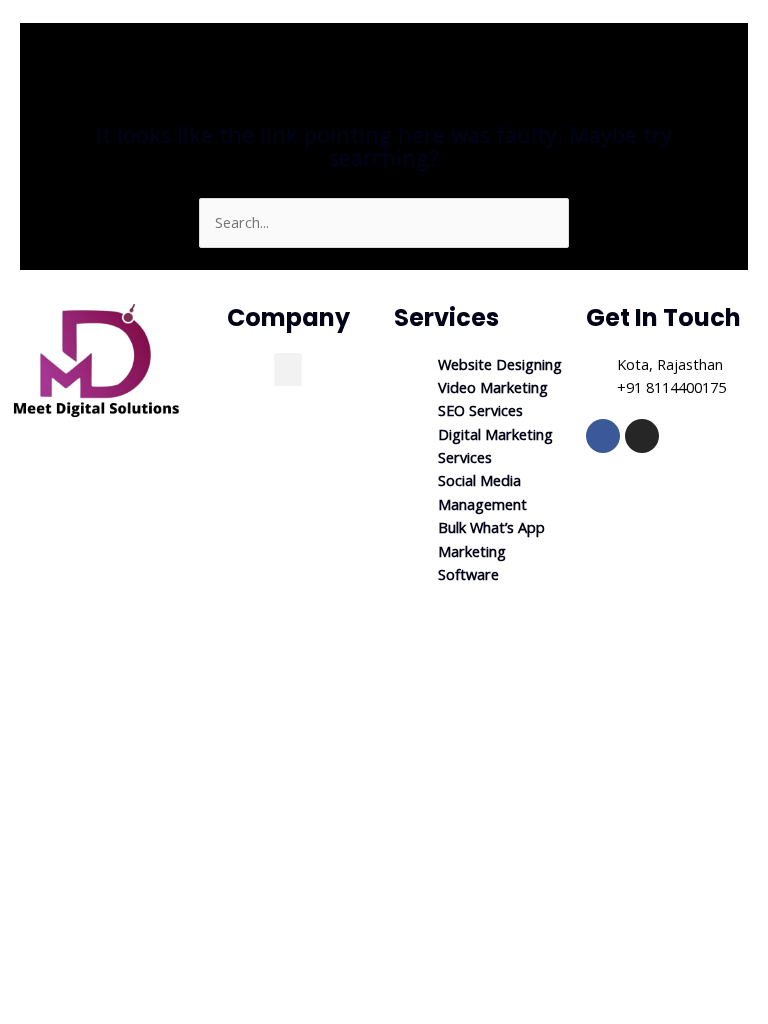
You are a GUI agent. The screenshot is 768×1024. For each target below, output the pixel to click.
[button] (288, 369)
